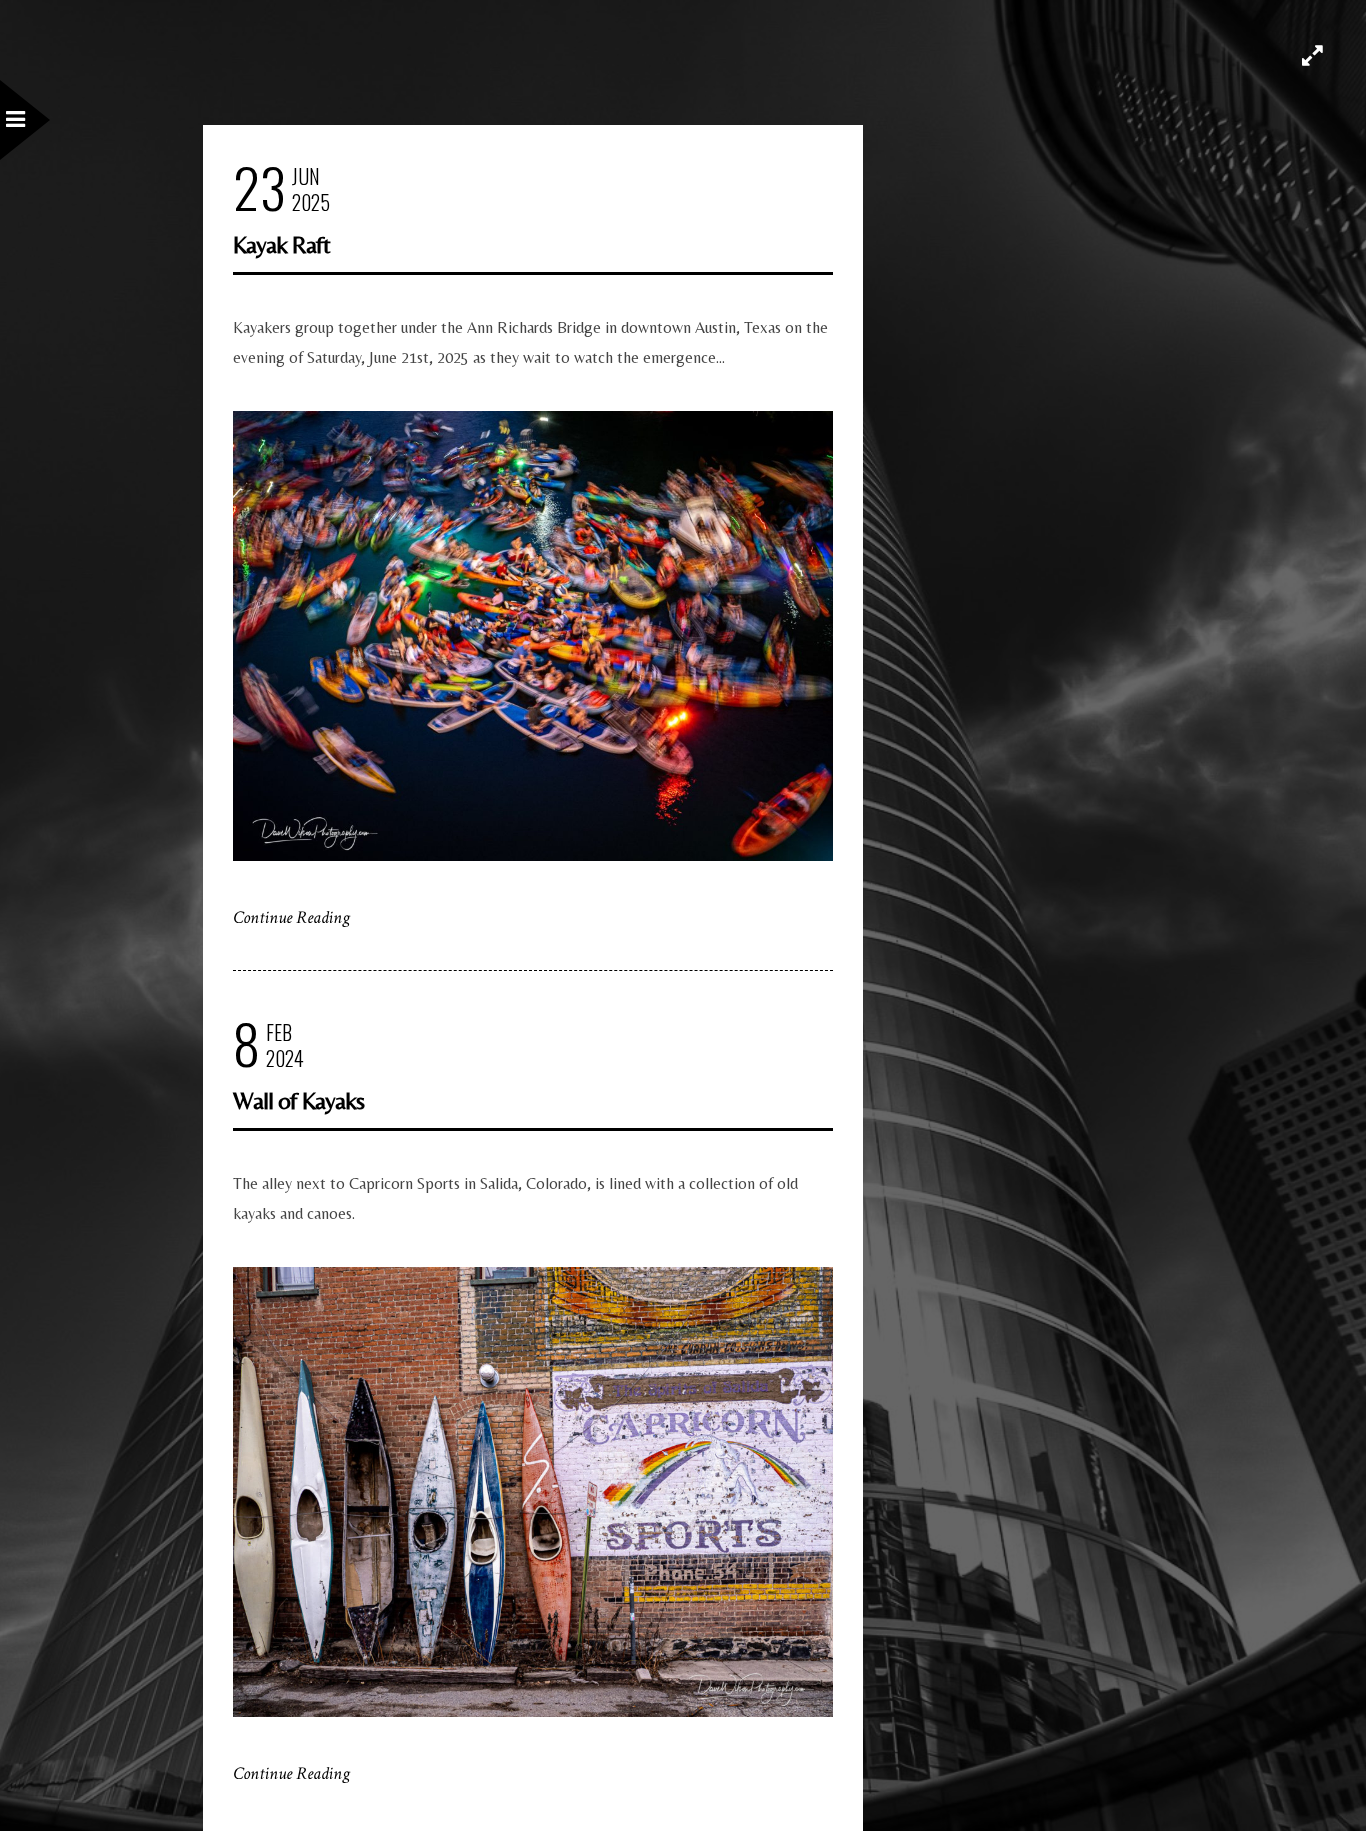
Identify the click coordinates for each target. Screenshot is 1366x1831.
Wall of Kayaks (298, 1100)
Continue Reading (291, 917)
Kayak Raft (281, 244)
